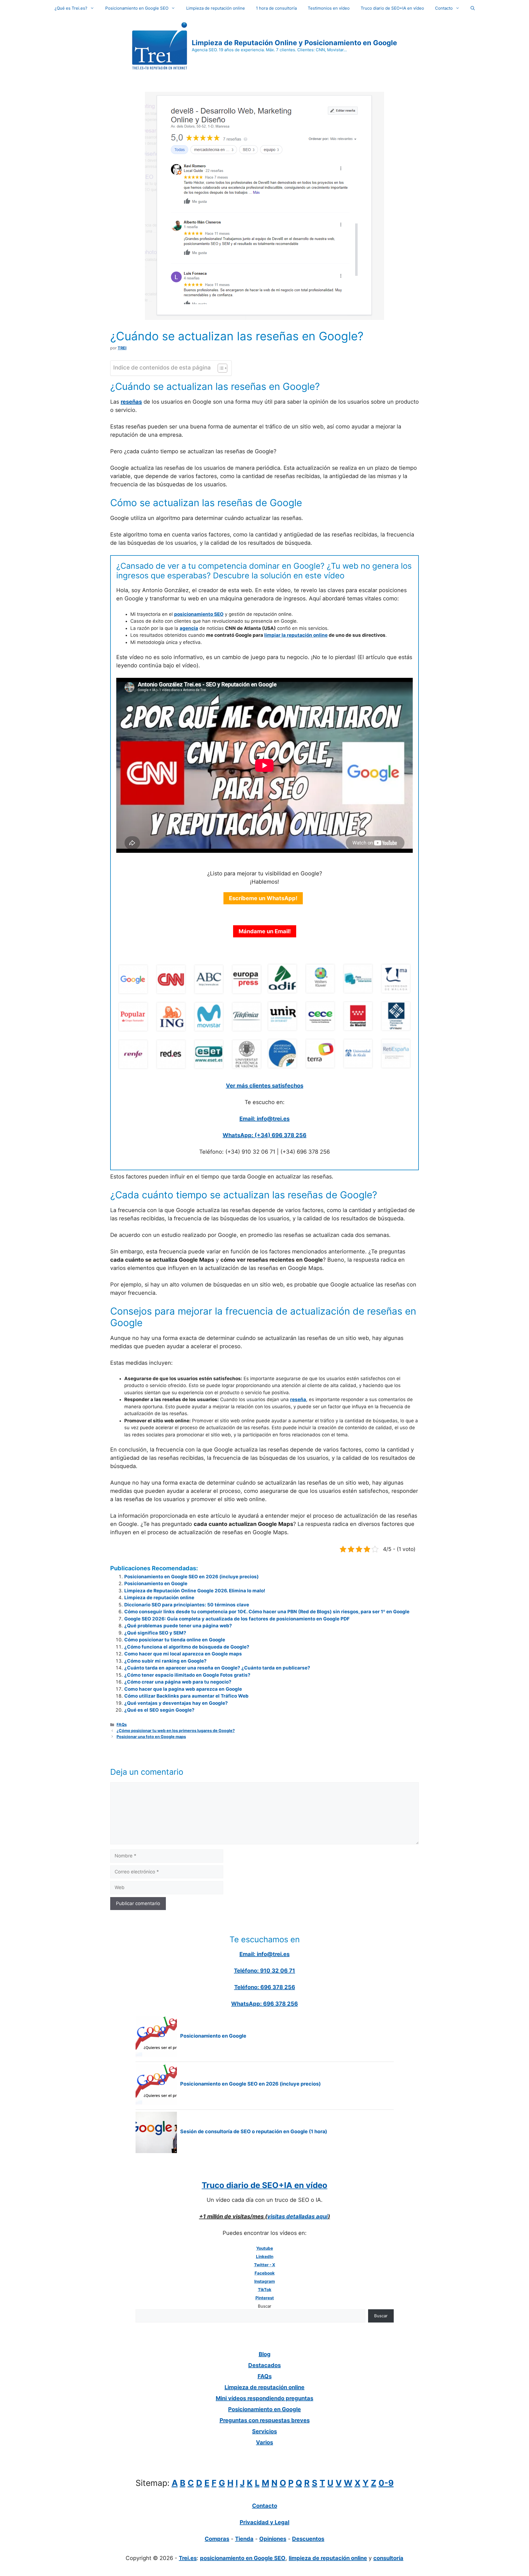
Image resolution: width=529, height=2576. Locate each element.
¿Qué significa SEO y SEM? (155, 1633)
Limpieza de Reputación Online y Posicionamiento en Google (294, 43)
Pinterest (265, 2298)
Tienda (244, 2539)
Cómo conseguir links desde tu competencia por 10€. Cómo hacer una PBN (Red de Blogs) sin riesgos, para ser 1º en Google (267, 1612)
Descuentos (308, 2539)
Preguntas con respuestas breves (265, 2420)
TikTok (265, 2290)
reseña (298, 1399)
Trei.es (188, 2558)
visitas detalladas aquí (298, 2216)
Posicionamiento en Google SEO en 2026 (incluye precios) (191, 1577)
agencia (189, 628)
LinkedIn (265, 2257)
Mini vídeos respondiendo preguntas (264, 2398)
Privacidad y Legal (264, 2522)
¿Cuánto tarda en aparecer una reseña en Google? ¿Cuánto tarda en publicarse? (217, 1668)
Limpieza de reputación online (216, 8)
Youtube (265, 2248)
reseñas (131, 402)
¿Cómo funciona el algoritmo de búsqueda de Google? (187, 1647)
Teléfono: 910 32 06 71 (264, 1971)
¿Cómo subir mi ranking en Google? (165, 1661)
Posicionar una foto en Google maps (151, 1737)
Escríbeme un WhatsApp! (263, 898)
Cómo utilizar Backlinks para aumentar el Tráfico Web (186, 1696)
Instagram (265, 2281)
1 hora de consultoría (276, 8)
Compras (217, 2539)
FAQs (122, 1724)
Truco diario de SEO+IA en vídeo (392, 8)
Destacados (264, 2365)
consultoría (388, 2558)
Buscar (265, 2306)
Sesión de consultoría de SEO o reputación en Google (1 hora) (254, 2131)
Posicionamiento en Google (156, 1584)
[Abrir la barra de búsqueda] (473, 8)
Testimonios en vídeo (329, 8)
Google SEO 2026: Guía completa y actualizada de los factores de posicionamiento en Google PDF (237, 1619)
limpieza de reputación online (328, 2558)
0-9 (386, 2483)
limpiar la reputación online (296, 635)
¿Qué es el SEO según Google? (159, 1710)
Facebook (265, 2273)
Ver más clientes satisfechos (265, 1086)
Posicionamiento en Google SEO (137, 8)
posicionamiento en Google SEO (243, 2558)
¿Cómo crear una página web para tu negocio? (178, 1682)
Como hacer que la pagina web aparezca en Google (183, 1689)
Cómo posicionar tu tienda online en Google (175, 1640)
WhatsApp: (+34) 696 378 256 (264, 1135)
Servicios (264, 2431)
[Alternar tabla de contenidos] (220, 368)
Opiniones (273, 2539)
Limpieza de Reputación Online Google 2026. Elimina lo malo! (195, 1591)
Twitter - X (265, 2265)
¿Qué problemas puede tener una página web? (178, 1626)
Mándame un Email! (265, 931)
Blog (265, 2354)
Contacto (444, 8)
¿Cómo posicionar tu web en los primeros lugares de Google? (176, 1731)
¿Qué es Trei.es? (71, 8)
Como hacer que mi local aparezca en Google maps (183, 1654)
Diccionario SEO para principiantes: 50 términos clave (187, 1605)
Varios (264, 2442)
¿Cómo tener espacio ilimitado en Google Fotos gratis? (187, 1675)
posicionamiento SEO (199, 614)
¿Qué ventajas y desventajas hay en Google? (176, 1703)
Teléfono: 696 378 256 (265, 1987)
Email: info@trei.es (264, 1119)
